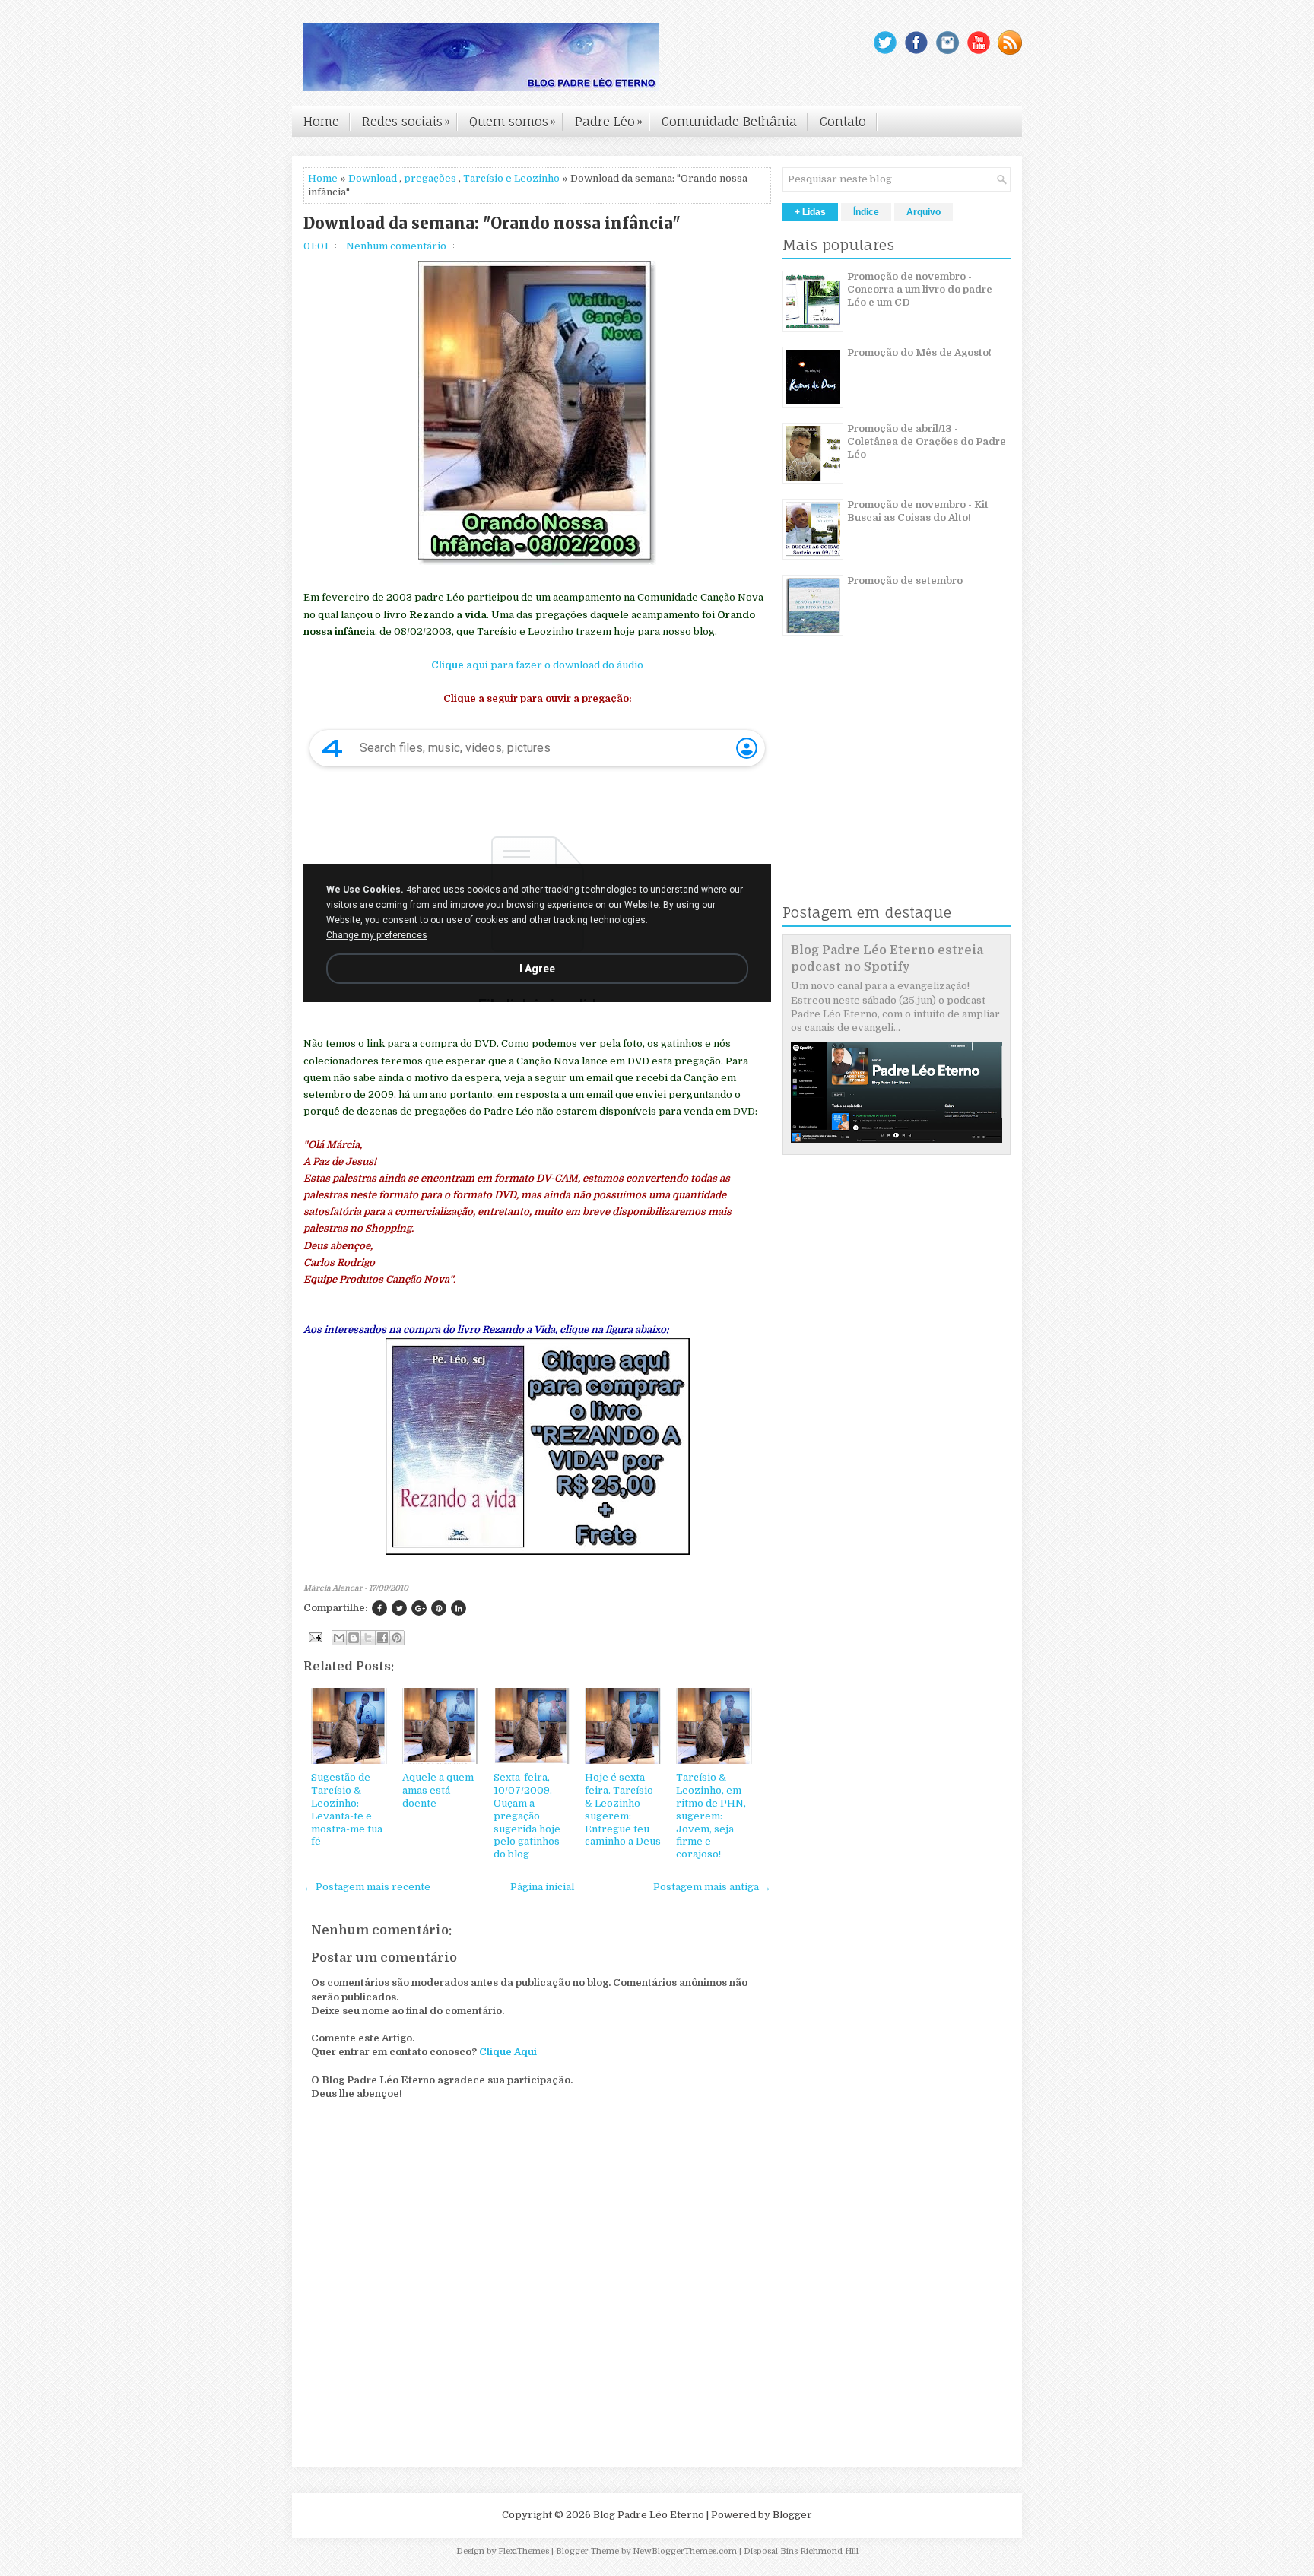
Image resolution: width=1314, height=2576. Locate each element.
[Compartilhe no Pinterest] (439, 1608)
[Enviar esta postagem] (314, 1637)
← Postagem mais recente (367, 1887)
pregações (430, 178)
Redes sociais (406, 122)
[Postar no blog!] (354, 1638)
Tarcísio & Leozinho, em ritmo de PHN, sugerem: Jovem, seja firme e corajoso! (711, 1816)
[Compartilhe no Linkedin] (459, 1608)
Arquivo (924, 212)
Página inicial (542, 1887)
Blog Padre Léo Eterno (649, 2515)
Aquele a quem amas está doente (438, 1790)
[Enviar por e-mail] (339, 1638)
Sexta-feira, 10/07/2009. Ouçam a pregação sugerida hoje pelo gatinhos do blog (527, 1816)
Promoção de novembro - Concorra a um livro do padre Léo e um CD (920, 289)
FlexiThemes (524, 2551)
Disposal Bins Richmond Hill (801, 2551)
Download (373, 178)
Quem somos (513, 122)
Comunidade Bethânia (729, 122)
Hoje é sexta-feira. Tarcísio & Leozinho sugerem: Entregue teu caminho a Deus (623, 1809)
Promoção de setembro (905, 581)
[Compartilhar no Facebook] (382, 1638)
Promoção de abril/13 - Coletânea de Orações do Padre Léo (927, 441)
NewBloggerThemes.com (685, 2551)
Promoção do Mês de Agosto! (919, 352)
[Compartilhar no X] (368, 1638)
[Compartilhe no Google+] (419, 1608)
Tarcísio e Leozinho (511, 178)
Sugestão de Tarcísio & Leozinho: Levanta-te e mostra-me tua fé (347, 1809)
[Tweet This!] (399, 1608)
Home (321, 122)
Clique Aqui (508, 2052)
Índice (866, 212)
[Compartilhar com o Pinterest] (397, 1638)
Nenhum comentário (396, 246)
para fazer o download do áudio (537, 665)
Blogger (792, 2515)
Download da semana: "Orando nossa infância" (492, 224)
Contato (843, 122)
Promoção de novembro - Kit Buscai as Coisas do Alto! (918, 511)
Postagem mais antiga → (712, 1887)
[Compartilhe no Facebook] (379, 1608)
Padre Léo (609, 122)
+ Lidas (810, 212)
